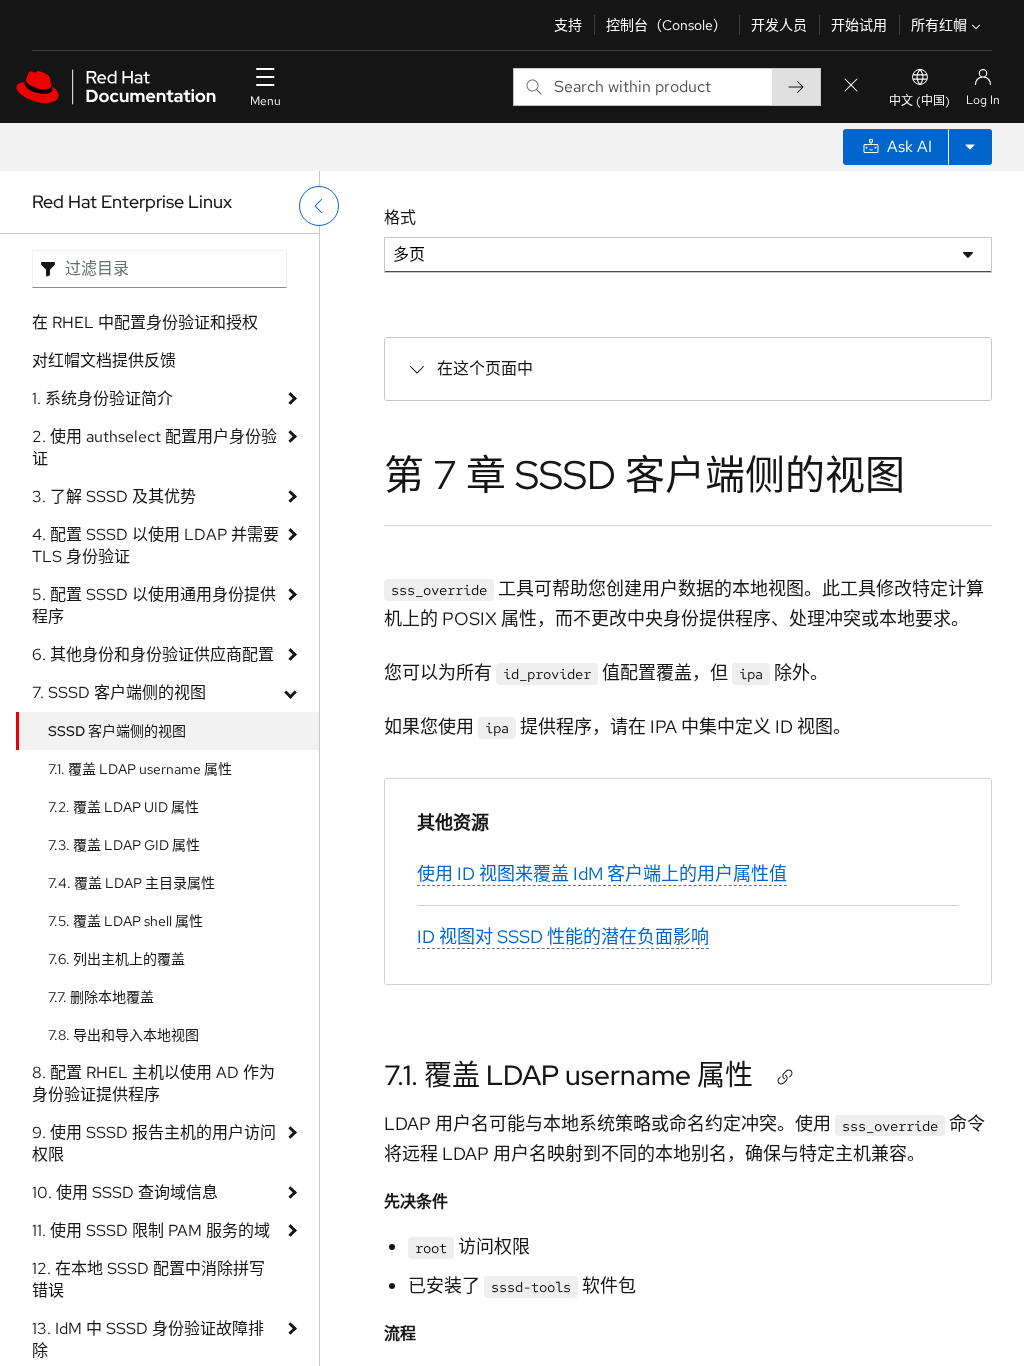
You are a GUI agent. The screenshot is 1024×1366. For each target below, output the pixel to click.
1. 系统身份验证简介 (102, 398)
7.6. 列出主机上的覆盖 (116, 959)
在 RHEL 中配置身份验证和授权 (145, 322)
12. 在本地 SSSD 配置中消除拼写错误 (148, 1279)
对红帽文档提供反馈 (104, 360)
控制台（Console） (666, 25)
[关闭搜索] (851, 86)
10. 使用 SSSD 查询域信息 (125, 1192)
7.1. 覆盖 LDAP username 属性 (140, 769)
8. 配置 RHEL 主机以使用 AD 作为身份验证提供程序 (153, 1083)
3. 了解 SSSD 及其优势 (114, 496)
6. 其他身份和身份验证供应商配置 (153, 654)
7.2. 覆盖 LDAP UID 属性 (123, 807)
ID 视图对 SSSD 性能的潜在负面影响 (563, 936)
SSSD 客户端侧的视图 (117, 731)
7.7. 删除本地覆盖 (101, 997)
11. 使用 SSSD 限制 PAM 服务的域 (151, 1230)
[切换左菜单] (319, 206)
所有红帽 (939, 25)
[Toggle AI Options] (970, 147)
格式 (400, 217)
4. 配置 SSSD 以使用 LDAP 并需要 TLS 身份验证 (155, 545)
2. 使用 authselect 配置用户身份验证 (154, 447)
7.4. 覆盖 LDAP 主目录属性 (131, 883)
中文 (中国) (919, 101)
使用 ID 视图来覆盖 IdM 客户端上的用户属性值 (602, 873)
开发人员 (779, 25)
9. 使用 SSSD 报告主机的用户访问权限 (154, 1143)
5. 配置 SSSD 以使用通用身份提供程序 (154, 605)
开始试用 (859, 25)
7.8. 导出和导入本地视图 (123, 1035)
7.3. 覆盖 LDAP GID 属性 (124, 845)
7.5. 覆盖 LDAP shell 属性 (125, 921)
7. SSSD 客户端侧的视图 (119, 692)
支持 (568, 25)
